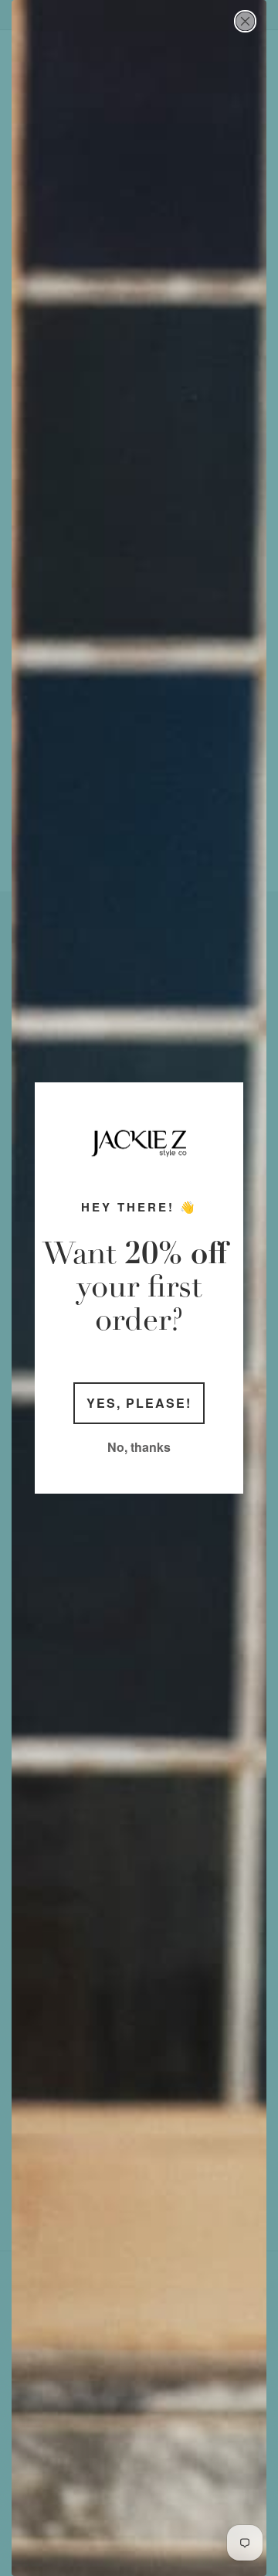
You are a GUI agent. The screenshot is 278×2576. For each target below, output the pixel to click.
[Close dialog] (245, 21)
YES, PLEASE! (139, 1403)
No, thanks (139, 1447)
